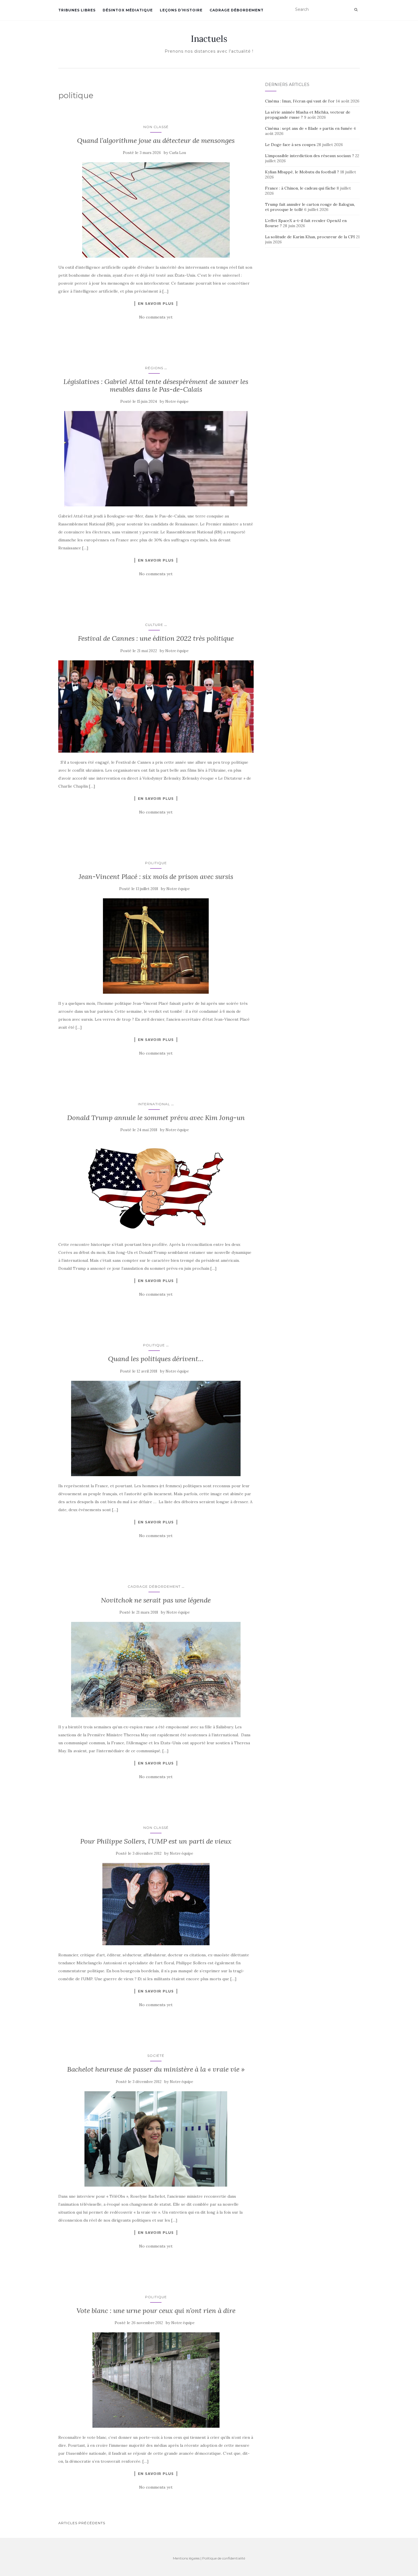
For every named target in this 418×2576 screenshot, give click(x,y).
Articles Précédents (82, 2523)
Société (156, 2056)
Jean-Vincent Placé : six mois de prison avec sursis (156, 877)
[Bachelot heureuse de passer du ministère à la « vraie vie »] (156, 2139)
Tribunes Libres (77, 10)
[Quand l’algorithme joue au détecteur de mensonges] (156, 210)
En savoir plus (156, 303)
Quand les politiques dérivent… (156, 1359)
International (154, 1104)
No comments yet (156, 317)
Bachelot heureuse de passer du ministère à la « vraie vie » (156, 2069)
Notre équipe (177, 401)
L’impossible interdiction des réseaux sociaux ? (310, 156)
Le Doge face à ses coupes (290, 145)
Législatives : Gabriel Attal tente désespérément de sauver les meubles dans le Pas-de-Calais (156, 385)
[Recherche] (356, 10)
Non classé (156, 127)
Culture (154, 625)
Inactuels (209, 39)
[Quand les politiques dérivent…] (156, 1428)
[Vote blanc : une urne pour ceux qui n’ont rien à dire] (156, 2380)
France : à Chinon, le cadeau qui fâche (300, 188)
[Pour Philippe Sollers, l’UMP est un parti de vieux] (156, 1904)
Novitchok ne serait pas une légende (156, 1600)
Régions (154, 368)
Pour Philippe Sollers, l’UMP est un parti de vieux (156, 1841)
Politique (156, 863)
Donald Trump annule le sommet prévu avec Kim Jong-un (156, 1118)
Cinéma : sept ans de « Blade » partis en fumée (309, 128)
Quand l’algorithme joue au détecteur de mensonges (156, 140)
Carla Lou (178, 153)
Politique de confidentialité (224, 2558)
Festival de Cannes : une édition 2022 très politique (156, 638)
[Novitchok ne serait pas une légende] (156, 1670)
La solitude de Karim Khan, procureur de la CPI (310, 237)
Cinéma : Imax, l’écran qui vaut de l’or (300, 101)
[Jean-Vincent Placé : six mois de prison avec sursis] (156, 946)
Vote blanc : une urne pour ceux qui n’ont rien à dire (156, 2311)
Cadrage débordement (237, 10)
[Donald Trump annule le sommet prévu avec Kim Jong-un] (156, 1187)
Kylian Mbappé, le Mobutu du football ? (302, 172)
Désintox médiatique (128, 10)
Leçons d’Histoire (181, 10)
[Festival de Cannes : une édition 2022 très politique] (156, 706)
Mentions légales (186, 2558)
